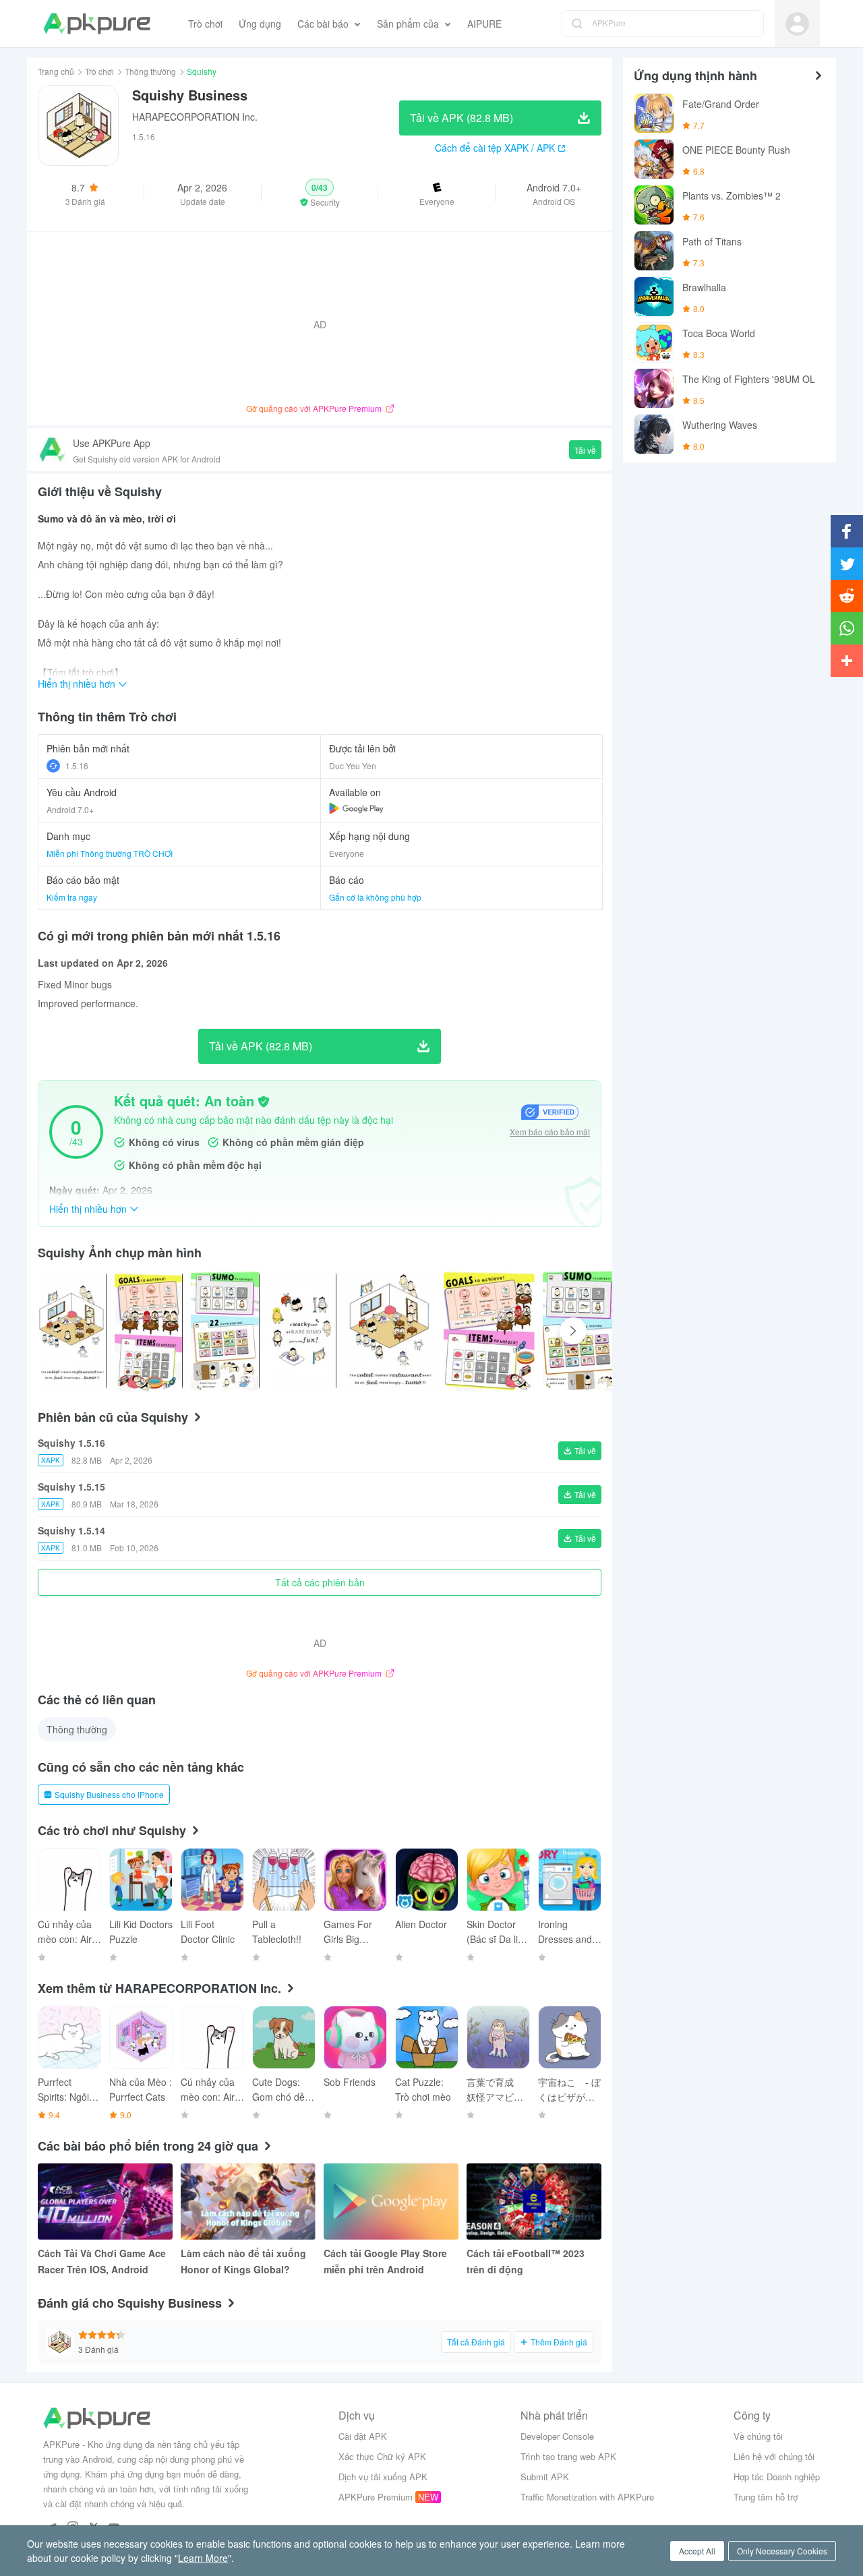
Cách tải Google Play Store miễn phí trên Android (385, 2261)
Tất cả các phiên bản (320, 1582)
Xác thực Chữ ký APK (382, 2456)
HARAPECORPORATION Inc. (195, 117)
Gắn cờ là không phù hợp (375, 897)
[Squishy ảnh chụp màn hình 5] (489, 1331)
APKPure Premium (376, 2497)
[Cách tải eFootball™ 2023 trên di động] (534, 2201)
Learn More (203, 2558)
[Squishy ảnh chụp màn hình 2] (225, 1331)
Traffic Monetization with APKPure (587, 2497)
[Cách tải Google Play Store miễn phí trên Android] (391, 2201)
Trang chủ (56, 71)
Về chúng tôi (758, 2436)
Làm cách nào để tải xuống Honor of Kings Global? (243, 2261)
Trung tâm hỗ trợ (766, 2497)
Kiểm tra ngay (72, 897)
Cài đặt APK (363, 2436)
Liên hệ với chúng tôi (774, 2456)
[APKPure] (97, 24)
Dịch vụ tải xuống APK (383, 2477)
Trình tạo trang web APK (568, 2456)
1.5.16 (77, 766)
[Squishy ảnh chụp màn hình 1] (149, 1331)
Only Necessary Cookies (782, 2551)
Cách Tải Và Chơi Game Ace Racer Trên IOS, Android (102, 2261)
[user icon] (797, 24)
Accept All (697, 2551)
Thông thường (150, 71)
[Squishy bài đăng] (72, 1331)
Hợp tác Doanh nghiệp (777, 2477)
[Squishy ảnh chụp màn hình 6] (588, 1331)
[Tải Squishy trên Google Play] (356, 808)
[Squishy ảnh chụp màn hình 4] (390, 1331)
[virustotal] (264, 1102)
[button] (320, 193)
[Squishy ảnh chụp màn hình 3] (302, 1331)
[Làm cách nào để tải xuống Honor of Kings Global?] (248, 2201)
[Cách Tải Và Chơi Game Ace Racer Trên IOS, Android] (105, 2201)
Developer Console (557, 2436)
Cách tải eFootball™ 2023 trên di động (526, 2261)
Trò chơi (99, 71)
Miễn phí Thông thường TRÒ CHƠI (110, 853)
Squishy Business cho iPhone (109, 1794)
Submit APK (545, 2477)
